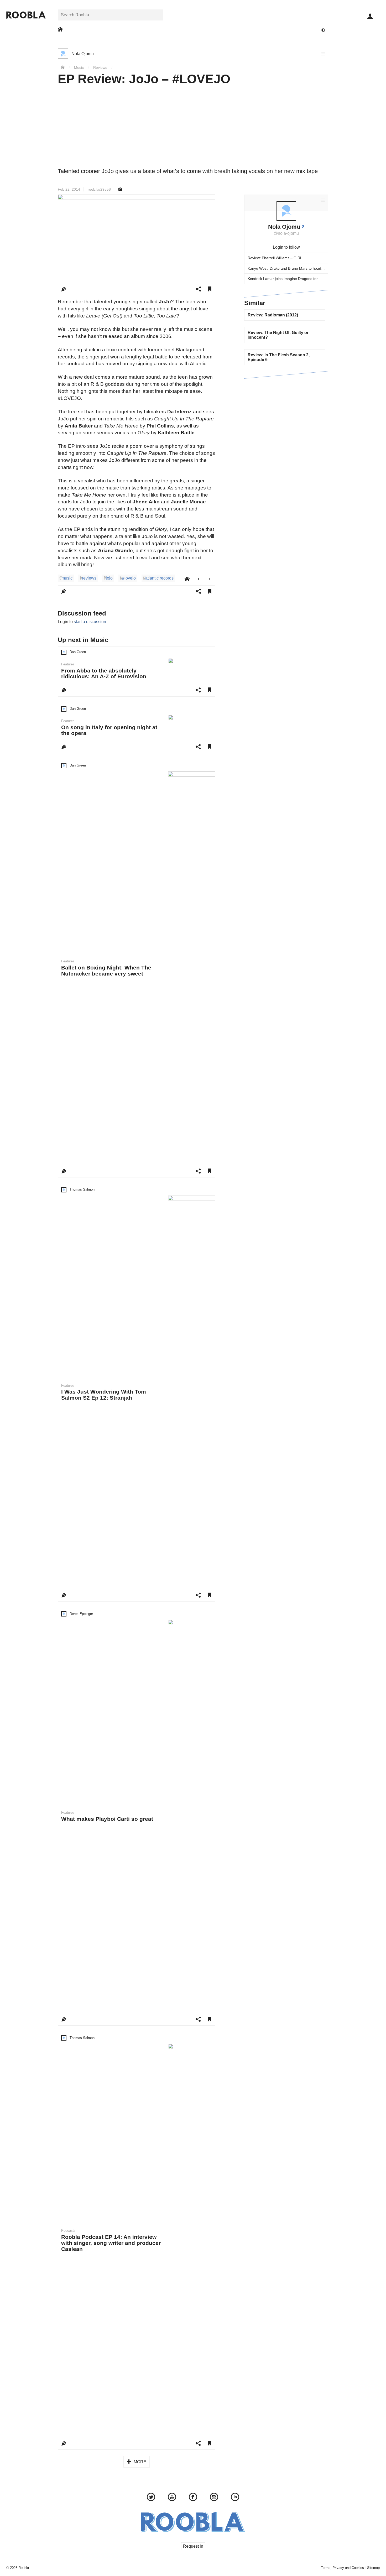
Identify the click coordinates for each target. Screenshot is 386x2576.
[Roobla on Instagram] (214, 2498)
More (139, 2462)
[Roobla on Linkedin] (235, 2498)
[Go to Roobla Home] (26, 15)
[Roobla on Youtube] (172, 2498)
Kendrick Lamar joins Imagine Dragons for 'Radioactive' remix (288, 279)
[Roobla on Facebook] (193, 2498)
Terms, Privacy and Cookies (342, 2568)
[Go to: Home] (60, 30)
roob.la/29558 (99, 189)
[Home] (63, 67)
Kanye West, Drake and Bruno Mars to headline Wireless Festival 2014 (288, 268)
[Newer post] (198, 579)
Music (79, 67)
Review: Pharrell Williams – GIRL (275, 258)
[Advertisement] (193, 128)
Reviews (100, 67)
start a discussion (90, 622)
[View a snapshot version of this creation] (120, 189)
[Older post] (210, 579)
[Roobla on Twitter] (151, 2498)
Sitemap (373, 2568)
